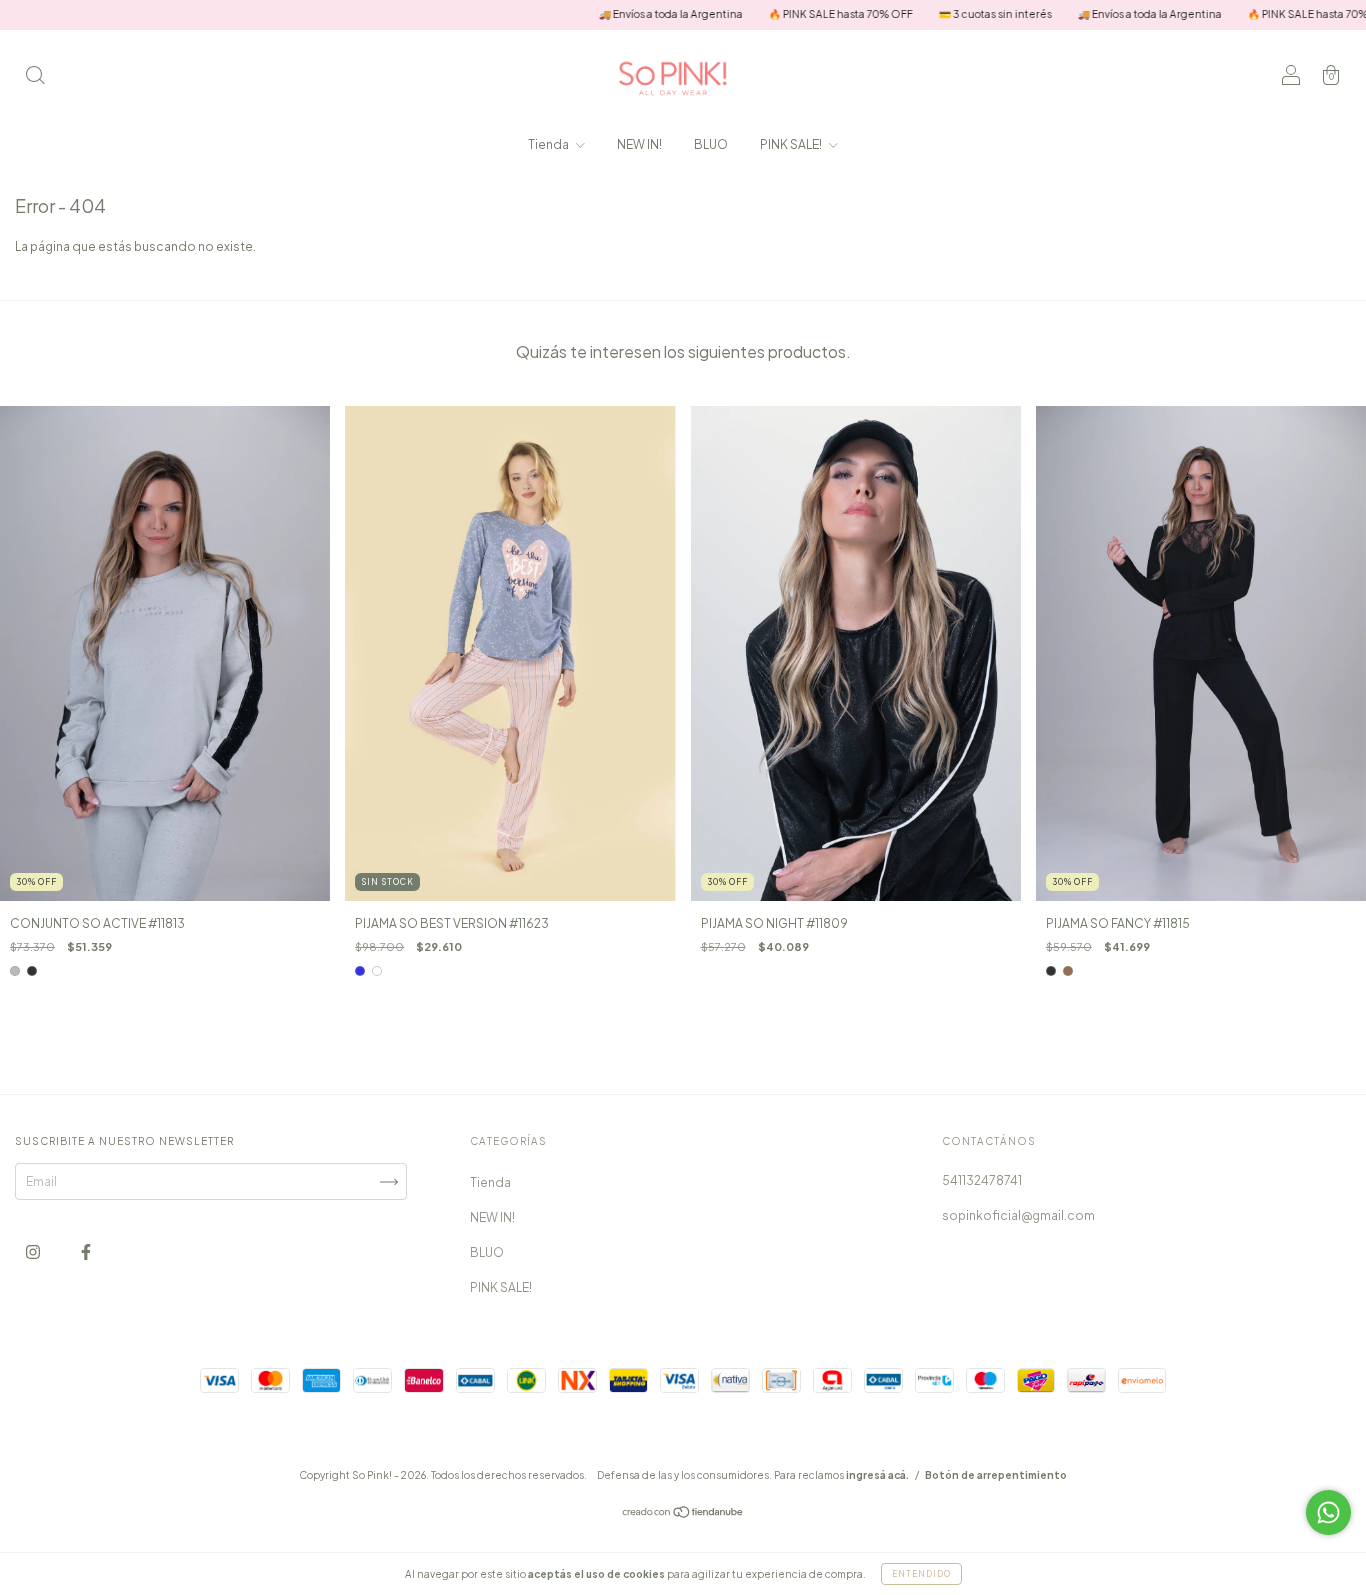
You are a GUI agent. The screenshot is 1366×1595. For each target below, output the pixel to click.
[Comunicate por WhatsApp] (1328, 1512)
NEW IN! (639, 144)
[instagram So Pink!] (34, 1252)
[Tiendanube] (683, 1514)
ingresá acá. (877, 1475)
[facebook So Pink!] (86, 1252)
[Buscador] (35, 77)
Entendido (921, 1574)
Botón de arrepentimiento (996, 1475)
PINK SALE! (792, 144)
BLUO (711, 144)
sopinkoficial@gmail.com (1018, 1215)
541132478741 (982, 1180)
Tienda (549, 144)
